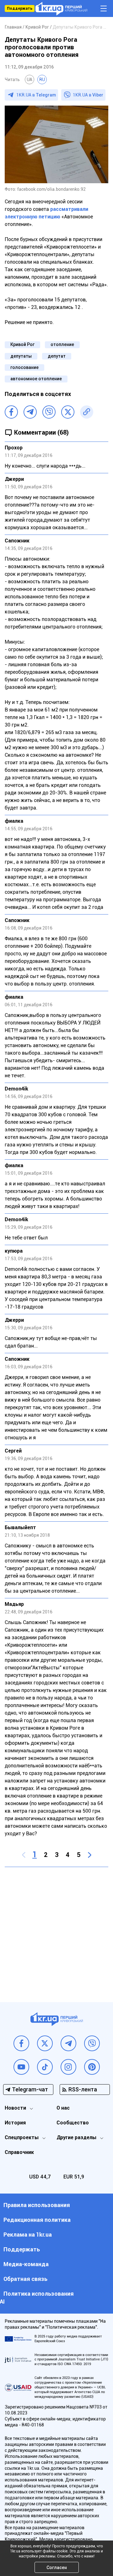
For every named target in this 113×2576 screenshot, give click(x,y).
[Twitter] (68, 412)
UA (30, 80)
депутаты (21, 356)
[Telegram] (30, 412)
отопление (62, 344)
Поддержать (20, 8)
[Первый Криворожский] (61, 9)
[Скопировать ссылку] (87, 412)
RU (42, 80)
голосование (24, 367)
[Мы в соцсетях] (21, 2043)
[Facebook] (11, 412)
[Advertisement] (56, 1930)
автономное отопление (36, 379)
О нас (63, 2108)
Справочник (19, 2152)
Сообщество (73, 2123)
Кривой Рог (22, 344)
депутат (57, 356)
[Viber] (49, 412)
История (15, 2123)
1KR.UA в (36, 95)
